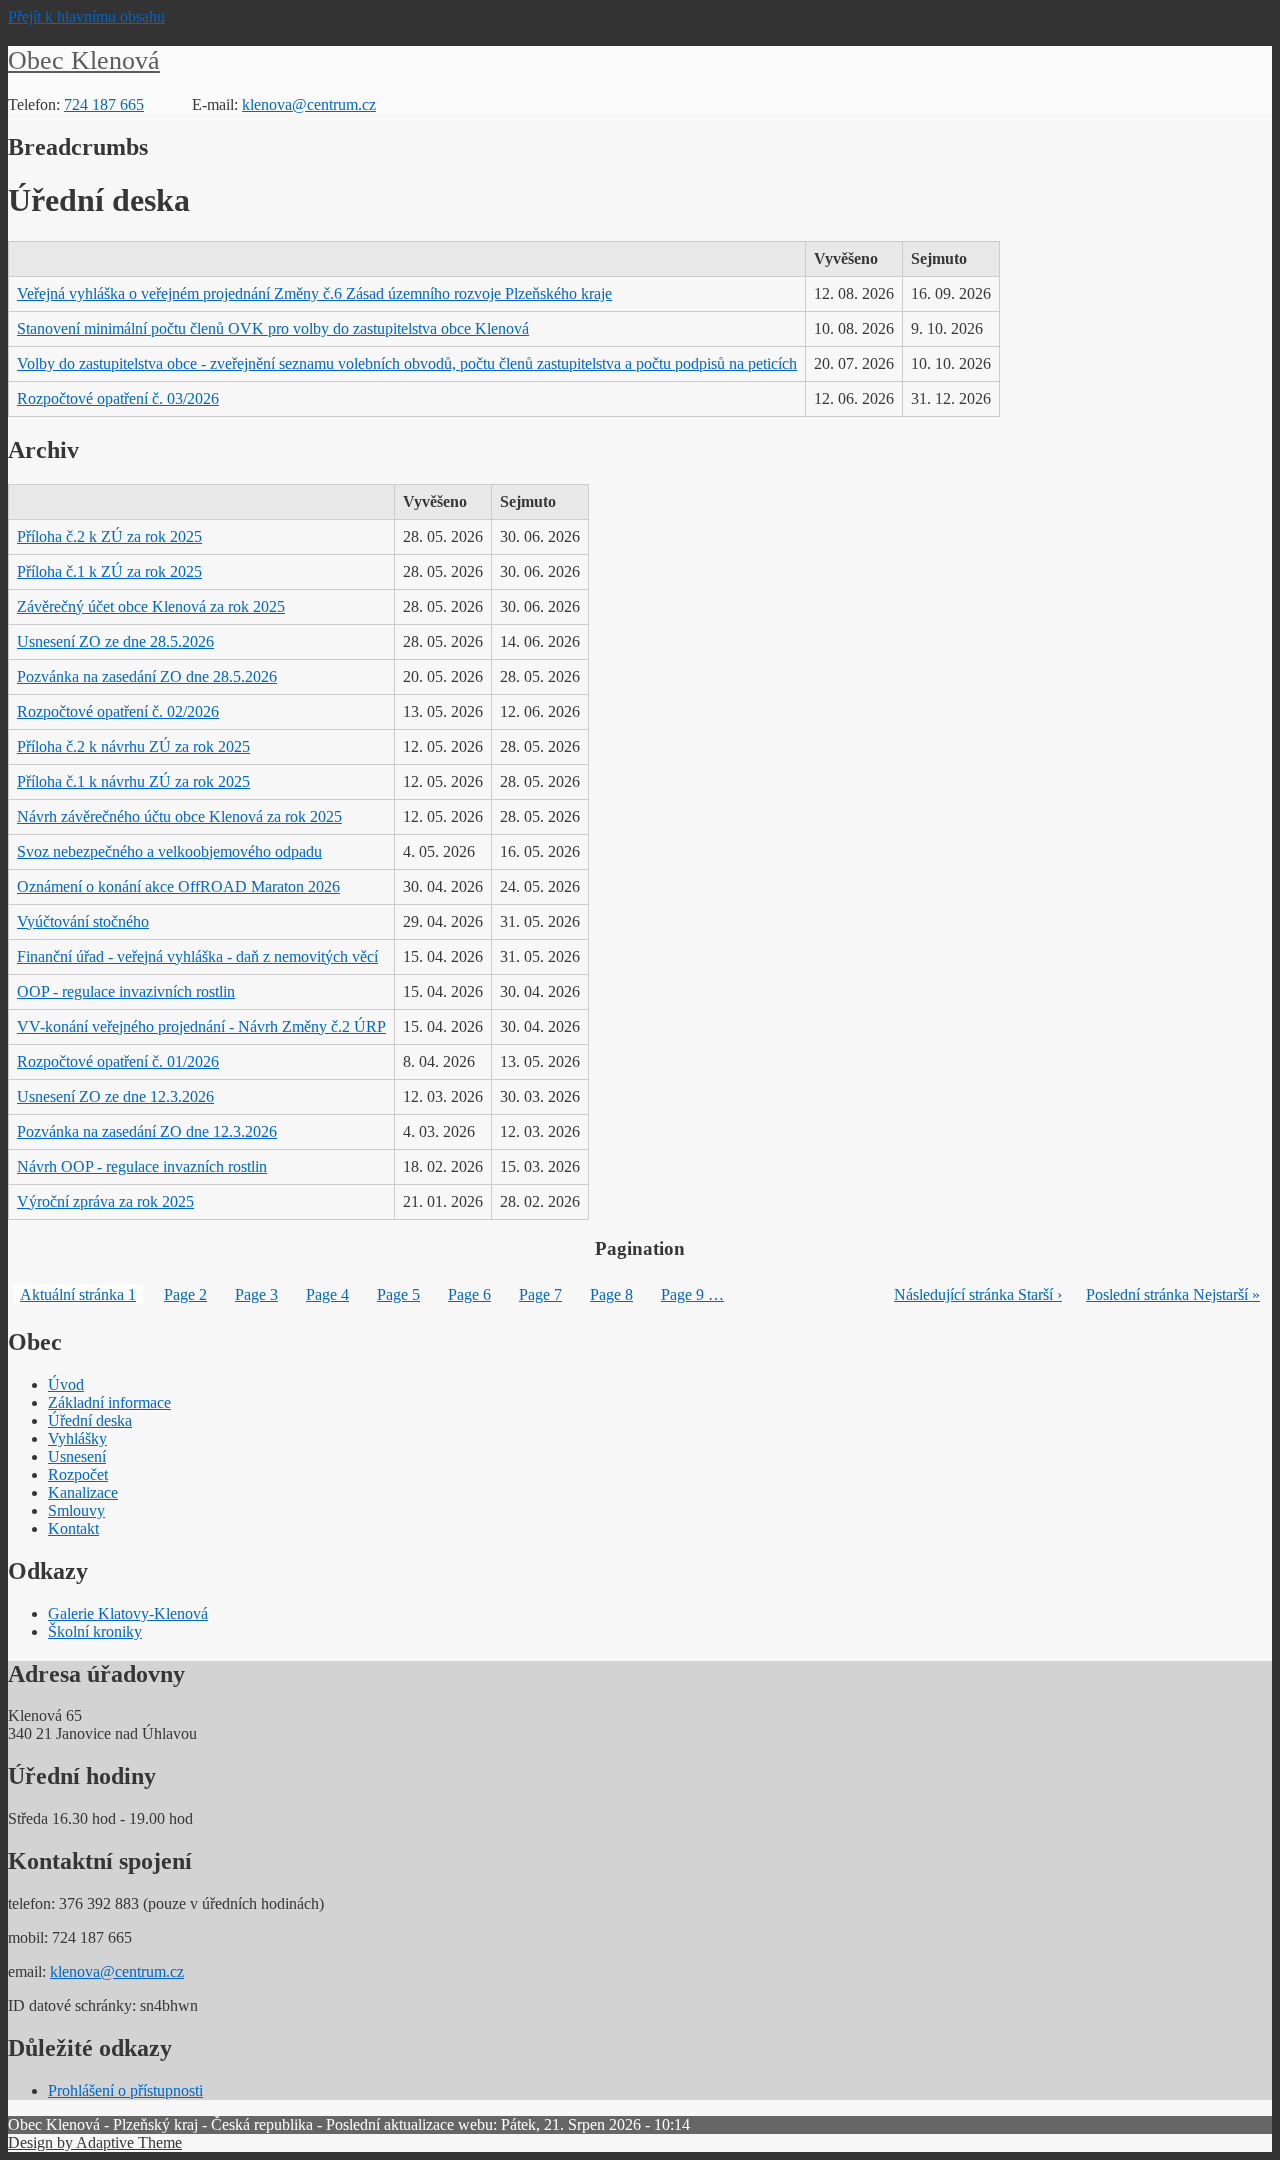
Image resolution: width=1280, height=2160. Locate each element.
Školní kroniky (95, 1631)
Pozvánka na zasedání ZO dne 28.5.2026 (147, 676)
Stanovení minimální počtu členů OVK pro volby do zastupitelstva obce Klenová (273, 328)
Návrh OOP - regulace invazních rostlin (142, 1166)
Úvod (66, 1384)
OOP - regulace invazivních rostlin (126, 991)
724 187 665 (104, 104)
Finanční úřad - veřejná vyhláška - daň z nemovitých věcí (197, 956)
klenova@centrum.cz (309, 104)
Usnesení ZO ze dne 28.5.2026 (115, 641)
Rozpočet (78, 1474)
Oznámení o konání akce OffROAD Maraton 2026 (178, 886)
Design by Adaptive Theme (95, 2142)
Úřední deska (90, 1420)
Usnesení (77, 1456)
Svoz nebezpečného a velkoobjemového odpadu (169, 851)
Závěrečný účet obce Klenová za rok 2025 (151, 606)
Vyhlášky (77, 1438)
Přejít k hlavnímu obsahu (86, 16)
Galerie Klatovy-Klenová (128, 1613)
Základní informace (109, 1402)
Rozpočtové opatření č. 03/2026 (118, 398)
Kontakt (73, 1528)
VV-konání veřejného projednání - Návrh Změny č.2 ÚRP (201, 1026)
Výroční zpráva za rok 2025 (105, 1201)
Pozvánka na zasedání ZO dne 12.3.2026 (147, 1131)
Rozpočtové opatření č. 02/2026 (118, 711)
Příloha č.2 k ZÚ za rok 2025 (109, 536)
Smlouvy (76, 1510)
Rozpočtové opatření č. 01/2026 (118, 1061)
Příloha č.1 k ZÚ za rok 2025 (109, 571)
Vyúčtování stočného (83, 921)
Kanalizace (83, 1492)
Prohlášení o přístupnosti (125, 2090)
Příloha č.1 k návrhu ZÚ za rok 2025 (133, 781)
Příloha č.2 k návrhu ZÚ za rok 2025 (133, 746)
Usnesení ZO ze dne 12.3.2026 (115, 1096)
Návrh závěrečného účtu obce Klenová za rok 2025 (179, 816)
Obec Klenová (84, 60)
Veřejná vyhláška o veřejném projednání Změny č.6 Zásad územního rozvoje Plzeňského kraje (314, 293)
